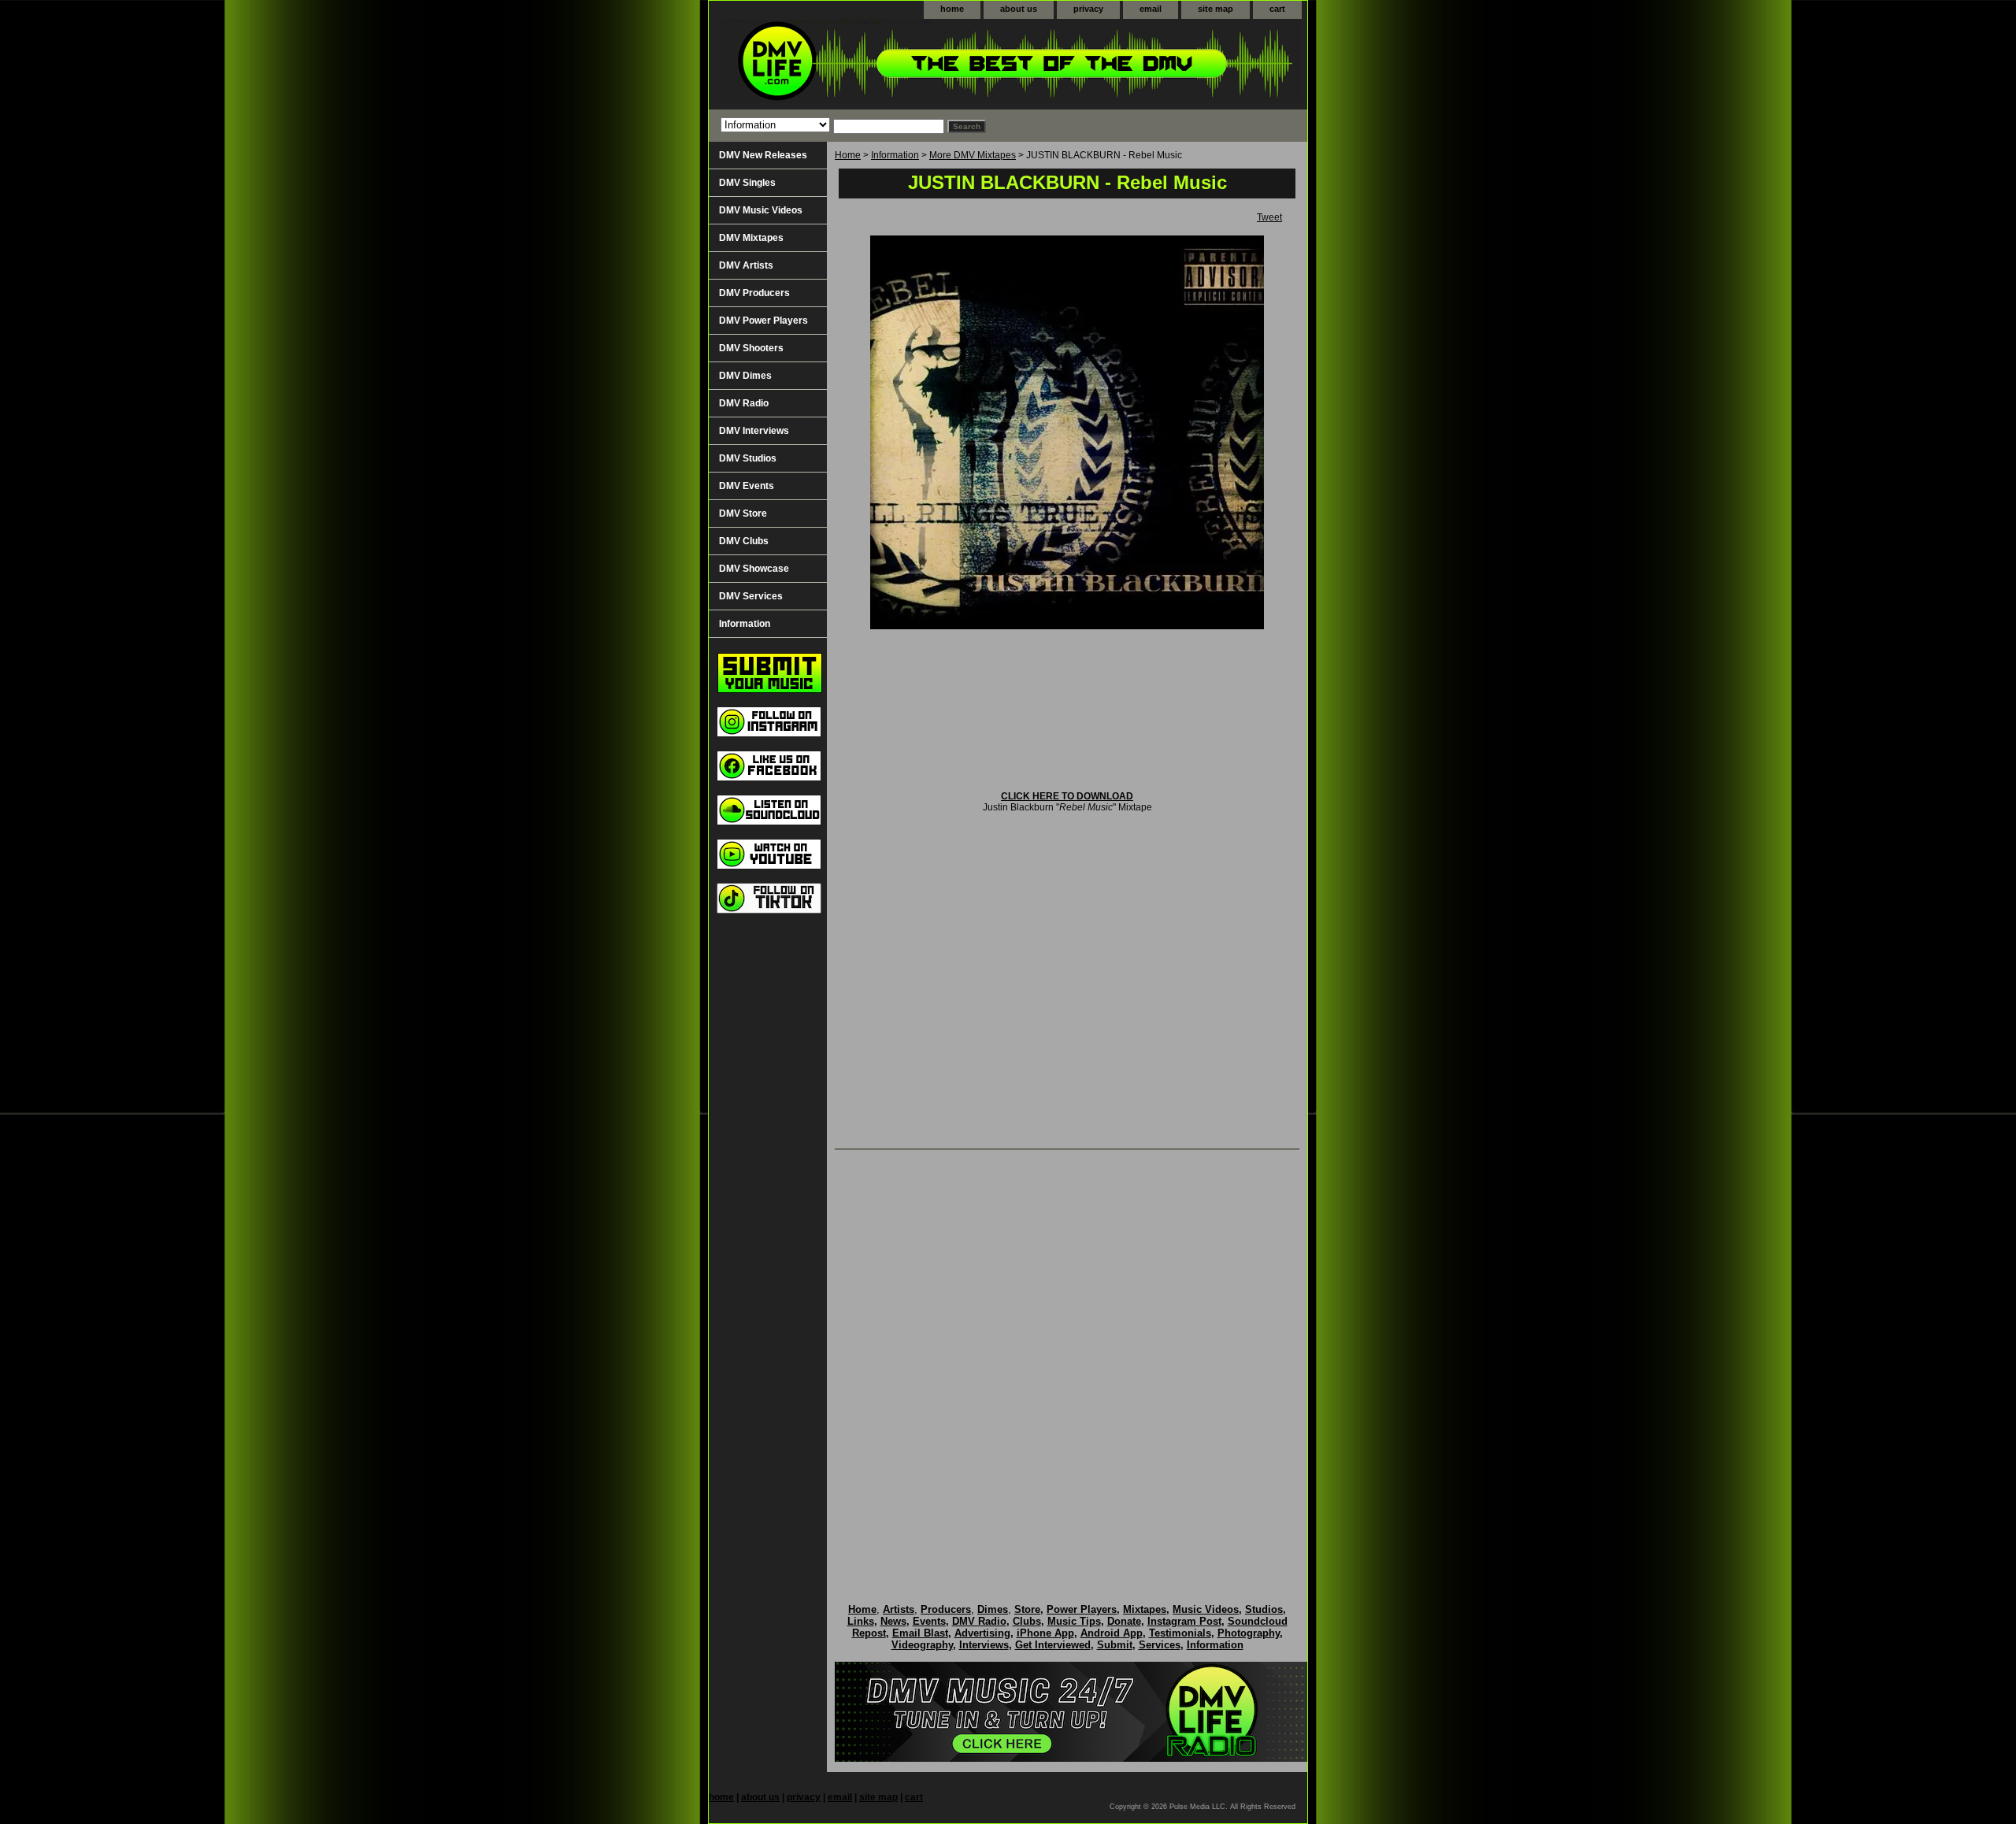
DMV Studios (748, 458)
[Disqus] (1067, 1360)
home (952, 9)
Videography (922, 1645)
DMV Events (747, 486)
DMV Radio (744, 403)
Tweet (1269, 217)
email (1151, 9)
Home (848, 155)
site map (1216, 9)
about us (1019, 9)
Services (1160, 1645)
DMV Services (751, 596)
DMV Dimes (745, 376)
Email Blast (920, 1633)
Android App (1112, 1633)
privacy (1088, 9)
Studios (1264, 1609)
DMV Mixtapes (751, 238)
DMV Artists (746, 265)
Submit (1115, 1645)
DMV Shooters (751, 348)
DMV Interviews (754, 431)
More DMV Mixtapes (973, 155)
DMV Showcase (754, 569)
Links (861, 1621)
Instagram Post (1184, 1621)
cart (1277, 9)
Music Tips (1074, 1621)
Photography (1249, 1633)
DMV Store (743, 513)
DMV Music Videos (761, 210)
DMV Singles (747, 183)
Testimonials (1180, 1633)
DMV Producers (754, 293)
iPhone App (1045, 1633)
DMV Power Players (763, 321)
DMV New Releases (763, 155)
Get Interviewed (1053, 1645)
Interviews (984, 1645)
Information (895, 155)
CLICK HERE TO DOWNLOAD (1067, 796)
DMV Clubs (744, 541)
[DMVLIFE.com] (906, 64)
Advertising (982, 1633)
